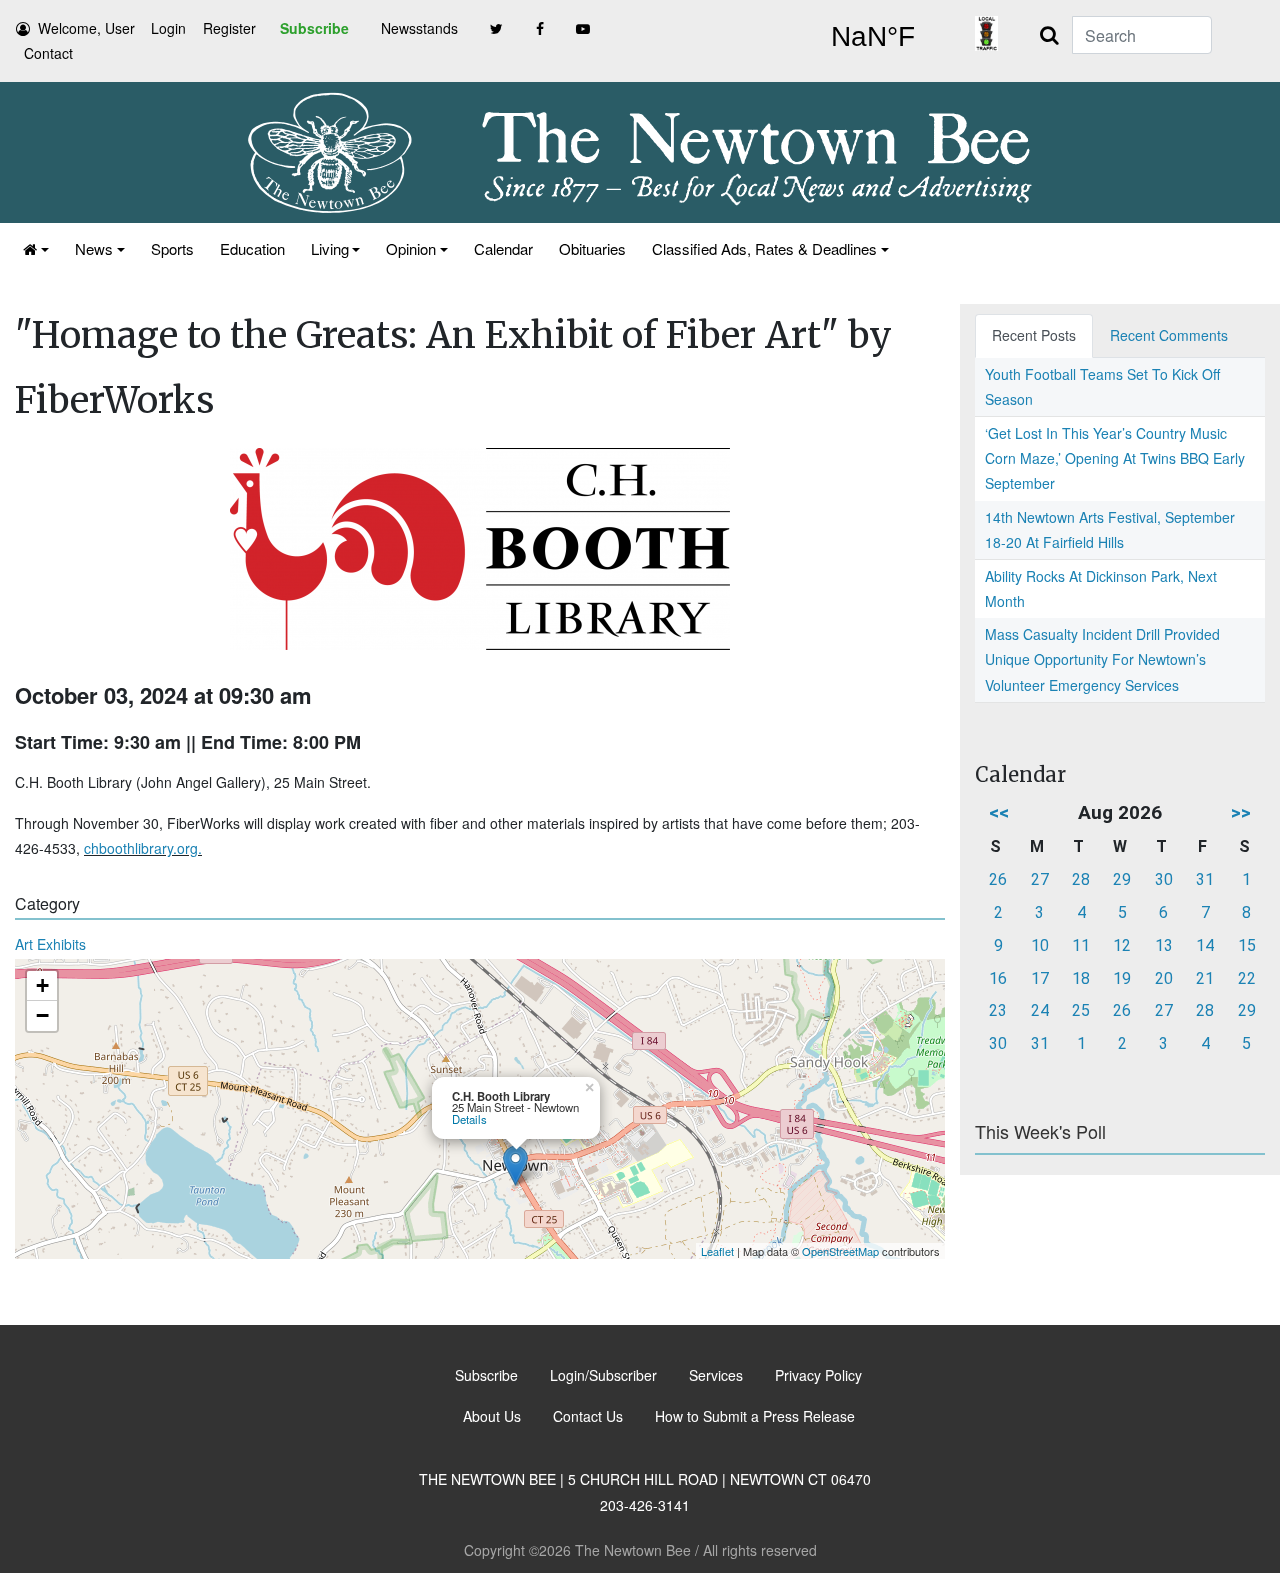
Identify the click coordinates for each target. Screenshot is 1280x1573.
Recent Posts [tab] (1034, 335)
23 (998, 1010)
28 (1081, 879)
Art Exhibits (50, 944)
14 (1205, 945)
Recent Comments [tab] (1169, 335)
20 (1164, 978)
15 (1247, 945)
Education (252, 248)
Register (229, 28)
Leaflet (717, 1251)
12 (1122, 945)
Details (469, 1119)
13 (1164, 945)
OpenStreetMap (840, 1251)
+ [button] (42, 985)
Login (168, 28)
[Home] (36, 248)
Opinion (411, 248)
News (94, 248)
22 (1247, 978)
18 (1081, 978)
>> (1241, 812)
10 (1040, 945)
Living (330, 248)
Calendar (503, 248)
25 (1081, 1010)
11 (1081, 945)
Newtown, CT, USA (872, 37)
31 (1205, 879)
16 (998, 978)
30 (1164, 879)
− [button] (42, 1015)
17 (1040, 978)
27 (1040, 879)
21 (1205, 978)
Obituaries (592, 248)
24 (1040, 1010)
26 (998, 879)
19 (1122, 978)
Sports (172, 248)
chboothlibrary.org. (143, 848)
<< (999, 812)
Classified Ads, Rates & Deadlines (764, 248)
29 (1122, 879)
